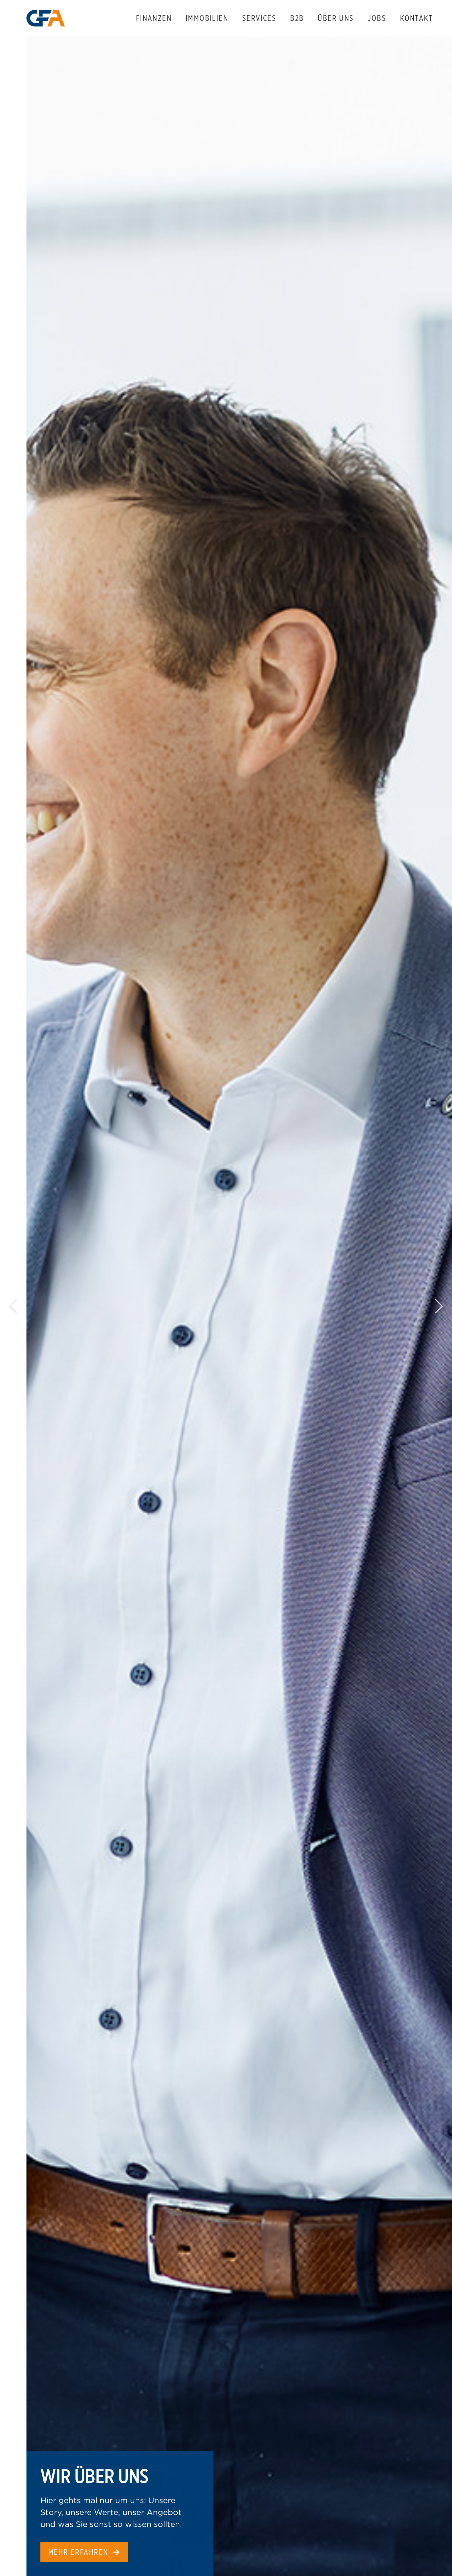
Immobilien (207, 18)
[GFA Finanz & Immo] (46, 18)
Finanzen (154, 18)
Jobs (377, 18)
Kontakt (416, 18)
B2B (297, 18)
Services (259, 18)
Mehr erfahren (78, 2552)
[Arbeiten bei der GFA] (239, 1306)
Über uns (336, 18)
